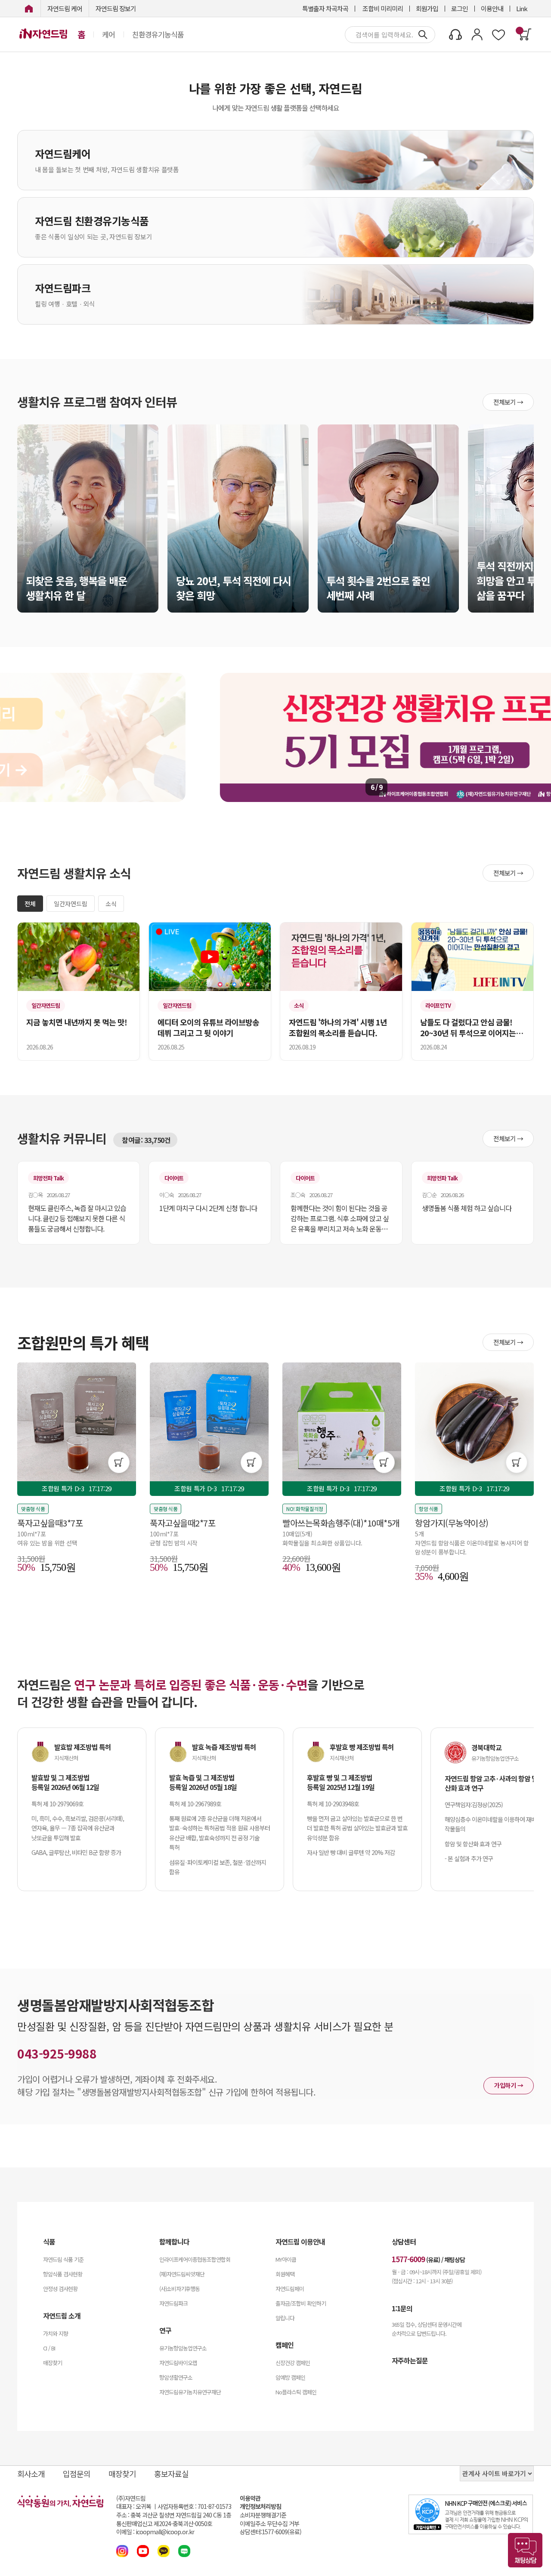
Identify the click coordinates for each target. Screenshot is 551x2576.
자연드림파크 (173, 2303)
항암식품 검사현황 (63, 2274)
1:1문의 (402, 2308)
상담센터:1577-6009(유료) (271, 2532)
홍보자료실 (171, 2474)
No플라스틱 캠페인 (296, 2392)
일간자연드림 (71, 904)
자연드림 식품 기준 (63, 2259)
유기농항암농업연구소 (183, 2348)
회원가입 (427, 8)
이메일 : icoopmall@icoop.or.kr (155, 2532)
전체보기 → (508, 402)
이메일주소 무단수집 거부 (269, 2524)
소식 (111, 904)
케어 (108, 34)
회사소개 (31, 2474)
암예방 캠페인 (290, 2377)
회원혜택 (285, 2274)
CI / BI (49, 2348)
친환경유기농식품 (158, 34)
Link (522, 8)
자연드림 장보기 (116, 8)
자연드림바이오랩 (178, 2363)
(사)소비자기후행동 (180, 2289)
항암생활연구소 (176, 2377)
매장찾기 (53, 2363)
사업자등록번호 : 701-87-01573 (194, 2506)
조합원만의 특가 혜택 (83, 1342)
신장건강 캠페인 (293, 2363)
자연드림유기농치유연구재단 (190, 2392)
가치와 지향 (56, 2333)
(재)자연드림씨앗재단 (182, 2274)
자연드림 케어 (65, 8)
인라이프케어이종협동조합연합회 (195, 2259)
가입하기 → (509, 2085)
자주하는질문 (410, 2360)
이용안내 (492, 8)
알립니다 (285, 2318)
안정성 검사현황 (60, 2289)
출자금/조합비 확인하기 (301, 2303)
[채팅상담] (525, 2550)
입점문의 (77, 2474)
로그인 (460, 8)
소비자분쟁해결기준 (263, 2515)
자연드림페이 (290, 2289)
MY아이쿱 (286, 2259)
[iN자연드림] (29, 8)
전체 (30, 904)
